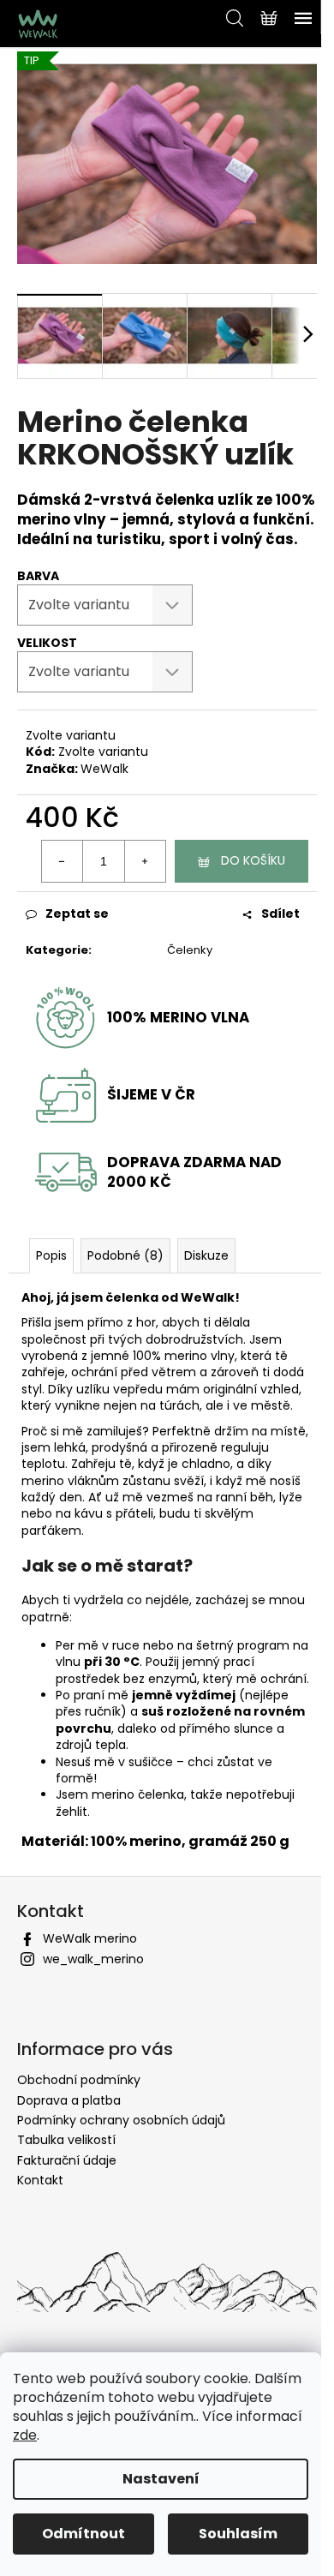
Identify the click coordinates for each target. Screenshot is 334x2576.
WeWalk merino (90, 1938)
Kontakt (40, 2180)
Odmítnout (83, 2534)
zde (25, 2435)
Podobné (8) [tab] (125, 1255)
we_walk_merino (93, 1959)
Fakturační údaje (67, 2160)
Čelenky (190, 950)
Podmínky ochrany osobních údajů (121, 2120)
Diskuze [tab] (206, 1255)
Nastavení (161, 2479)
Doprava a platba (69, 2100)
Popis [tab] (51, 1255)
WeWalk (104, 769)
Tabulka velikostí (66, 2140)
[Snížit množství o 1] (63, 861)
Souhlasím (238, 2534)
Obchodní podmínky (79, 2080)
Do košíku (253, 860)
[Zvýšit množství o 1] (145, 861)
